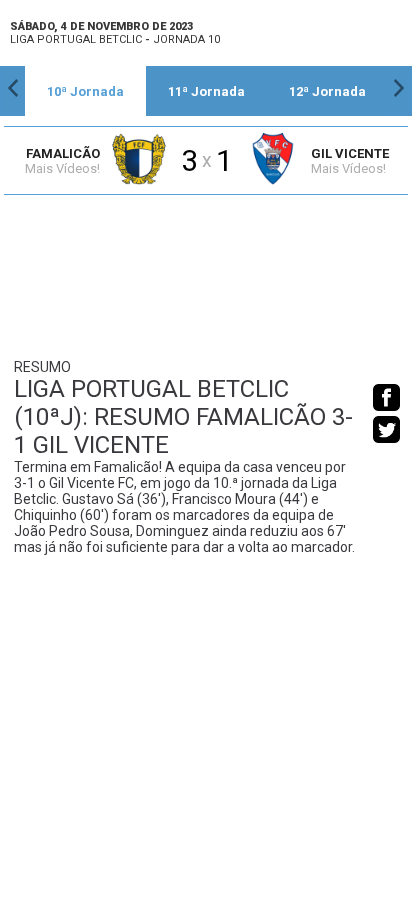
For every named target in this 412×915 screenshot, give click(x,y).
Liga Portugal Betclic (76, 39)
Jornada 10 (186, 39)
